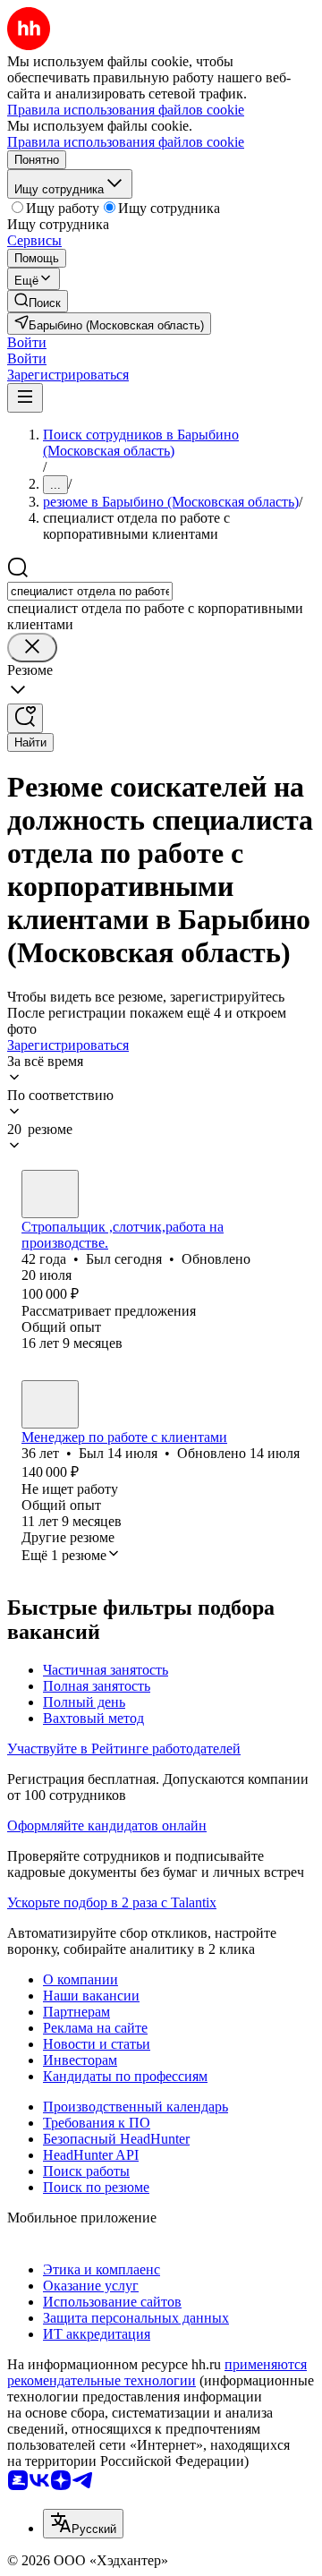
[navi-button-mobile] (25, 398)
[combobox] (90, 591)
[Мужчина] (50, 1194)
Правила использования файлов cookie (126, 142)
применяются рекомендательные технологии (157, 2372)
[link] (38, 301)
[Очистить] (32, 648)
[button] (27, 342)
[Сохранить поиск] (25, 718)
